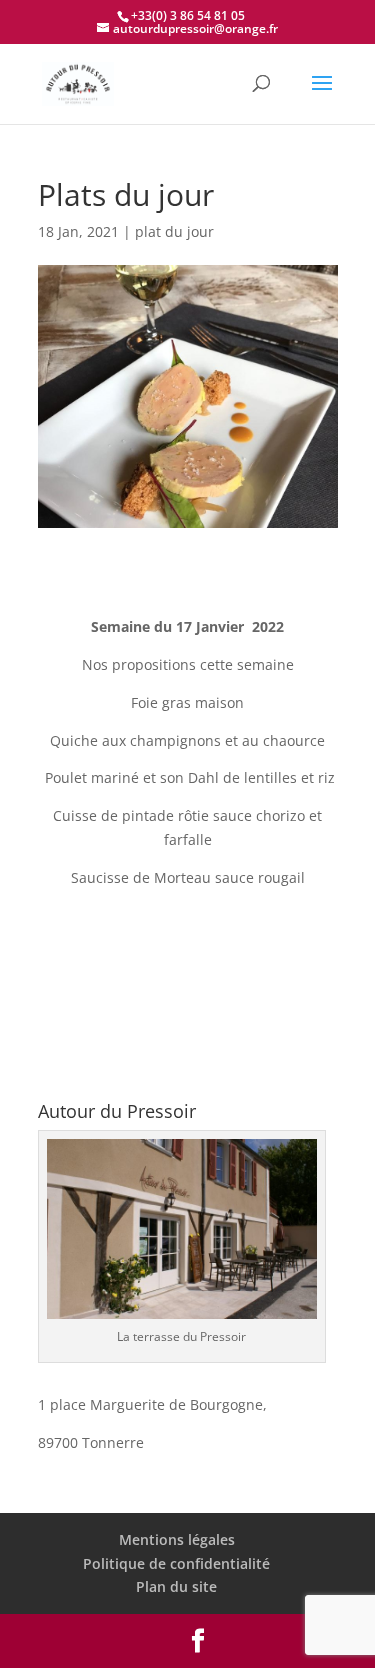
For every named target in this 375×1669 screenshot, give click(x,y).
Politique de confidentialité (176, 1563)
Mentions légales (177, 1539)
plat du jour (174, 231)
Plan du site (176, 1586)
